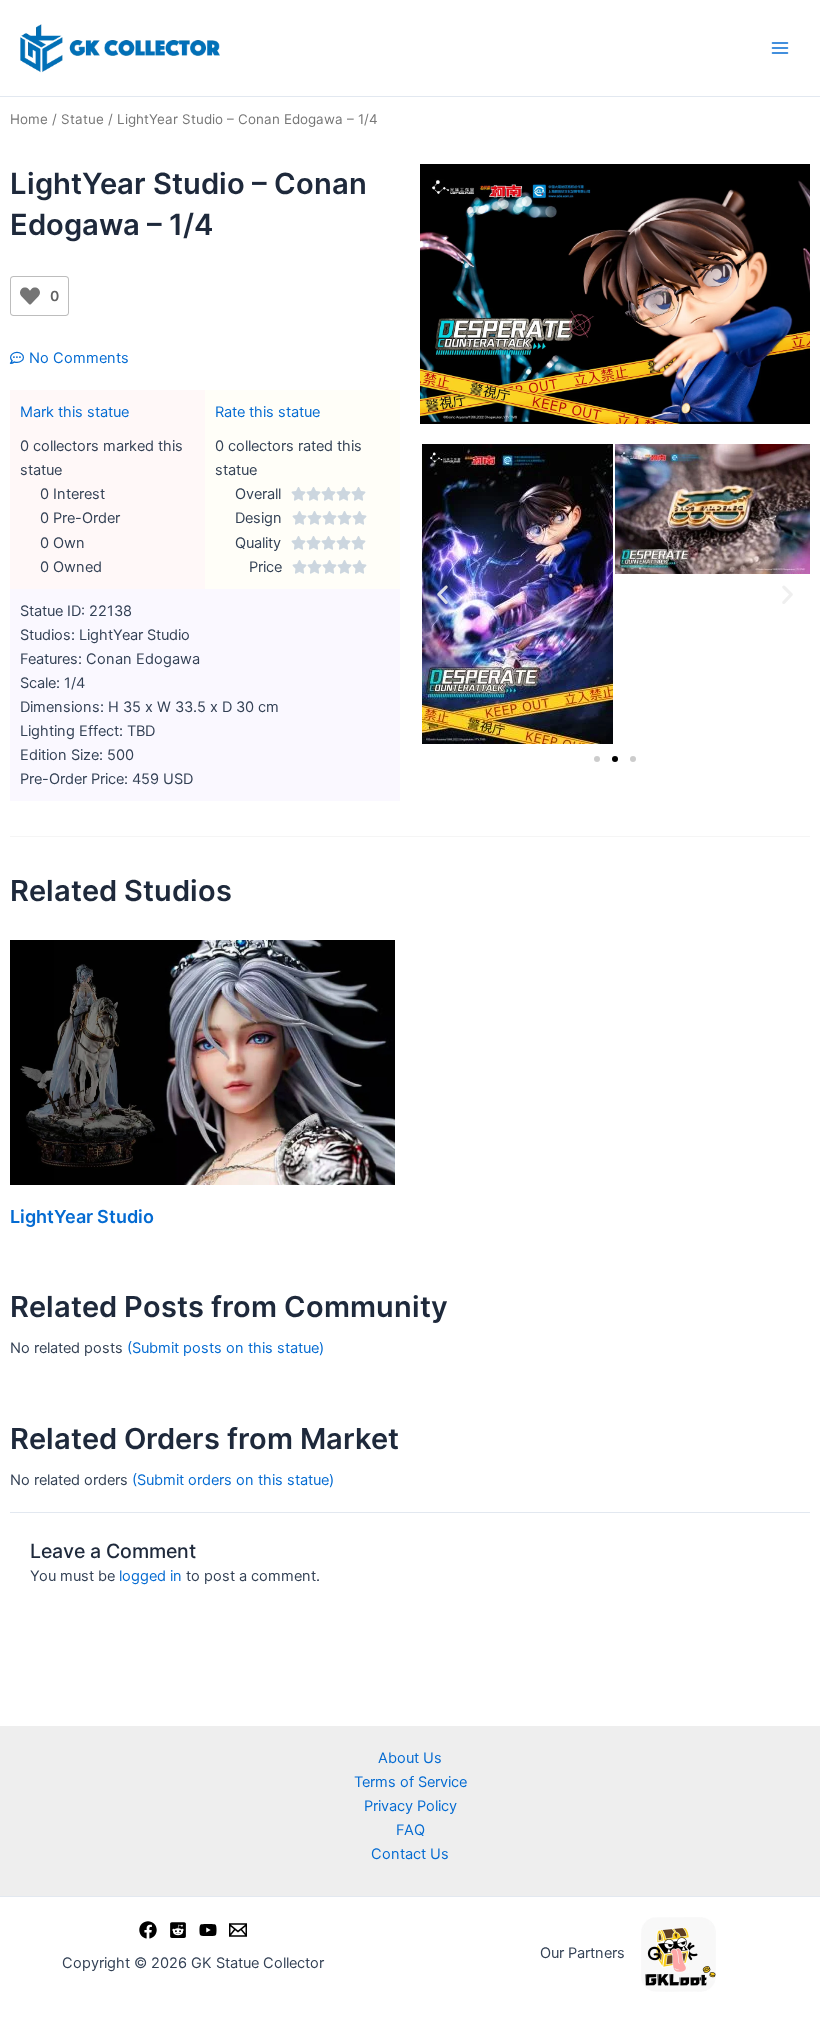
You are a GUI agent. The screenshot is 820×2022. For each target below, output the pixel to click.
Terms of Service (410, 1782)
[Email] (238, 1930)
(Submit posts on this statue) (225, 1348)
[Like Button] (30, 296)
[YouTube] (208, 1930)
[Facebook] (148, 1930)
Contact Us (410, 1854)
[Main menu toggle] (780, 48)
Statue (82, 119)
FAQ (410, 1830)
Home (29, 119)
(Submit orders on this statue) (233, 1480)
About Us (410, 1758)
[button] (442, 594)
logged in (150, 1576)
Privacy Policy (410, 1806)
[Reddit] (178, 1930)
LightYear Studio (82, 1216)
